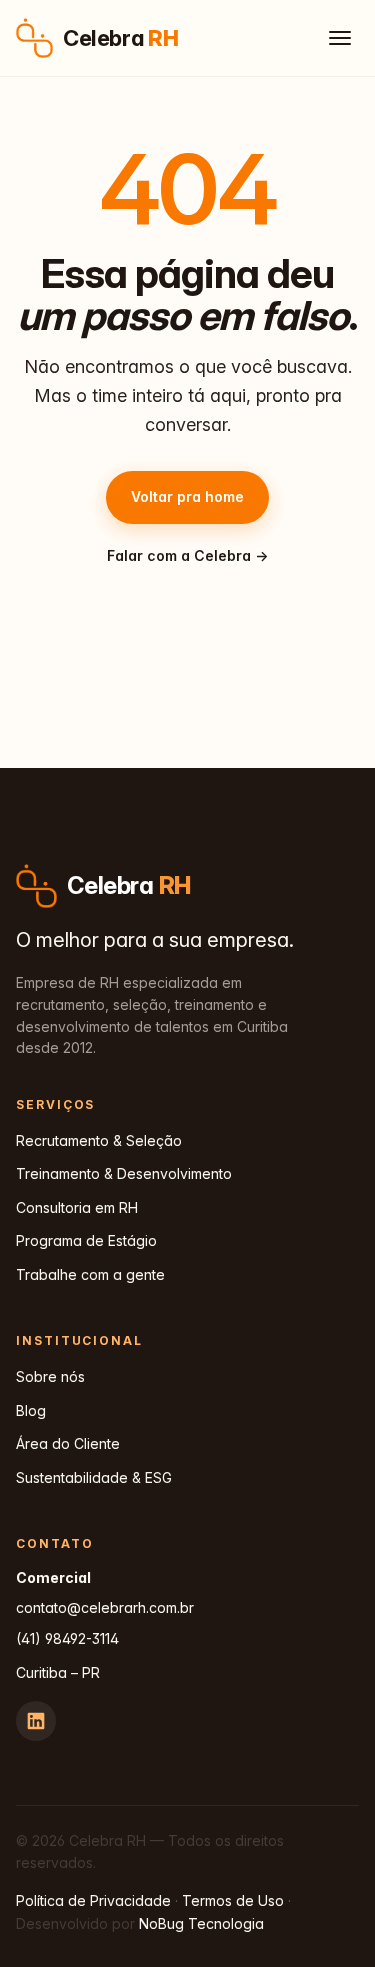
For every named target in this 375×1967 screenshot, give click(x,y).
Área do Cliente (68, 1443)
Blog (31, 1410)
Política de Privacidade (93, 1900)
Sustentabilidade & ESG (94, 1477)
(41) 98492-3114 (67, 1638)
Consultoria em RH (77, 1207)
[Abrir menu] (340, 38)
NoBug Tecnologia (201, 1923)
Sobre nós (50, 1376)
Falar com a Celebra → (187, 555)
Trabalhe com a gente (90, 1274)
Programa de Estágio (86, 1240)
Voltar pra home (187, 496)
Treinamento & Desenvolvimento (124, 1173)
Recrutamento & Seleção (99, 1140)
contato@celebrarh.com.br (105, 1607)
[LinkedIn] (36, 1721)
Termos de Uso (233, 1900)
